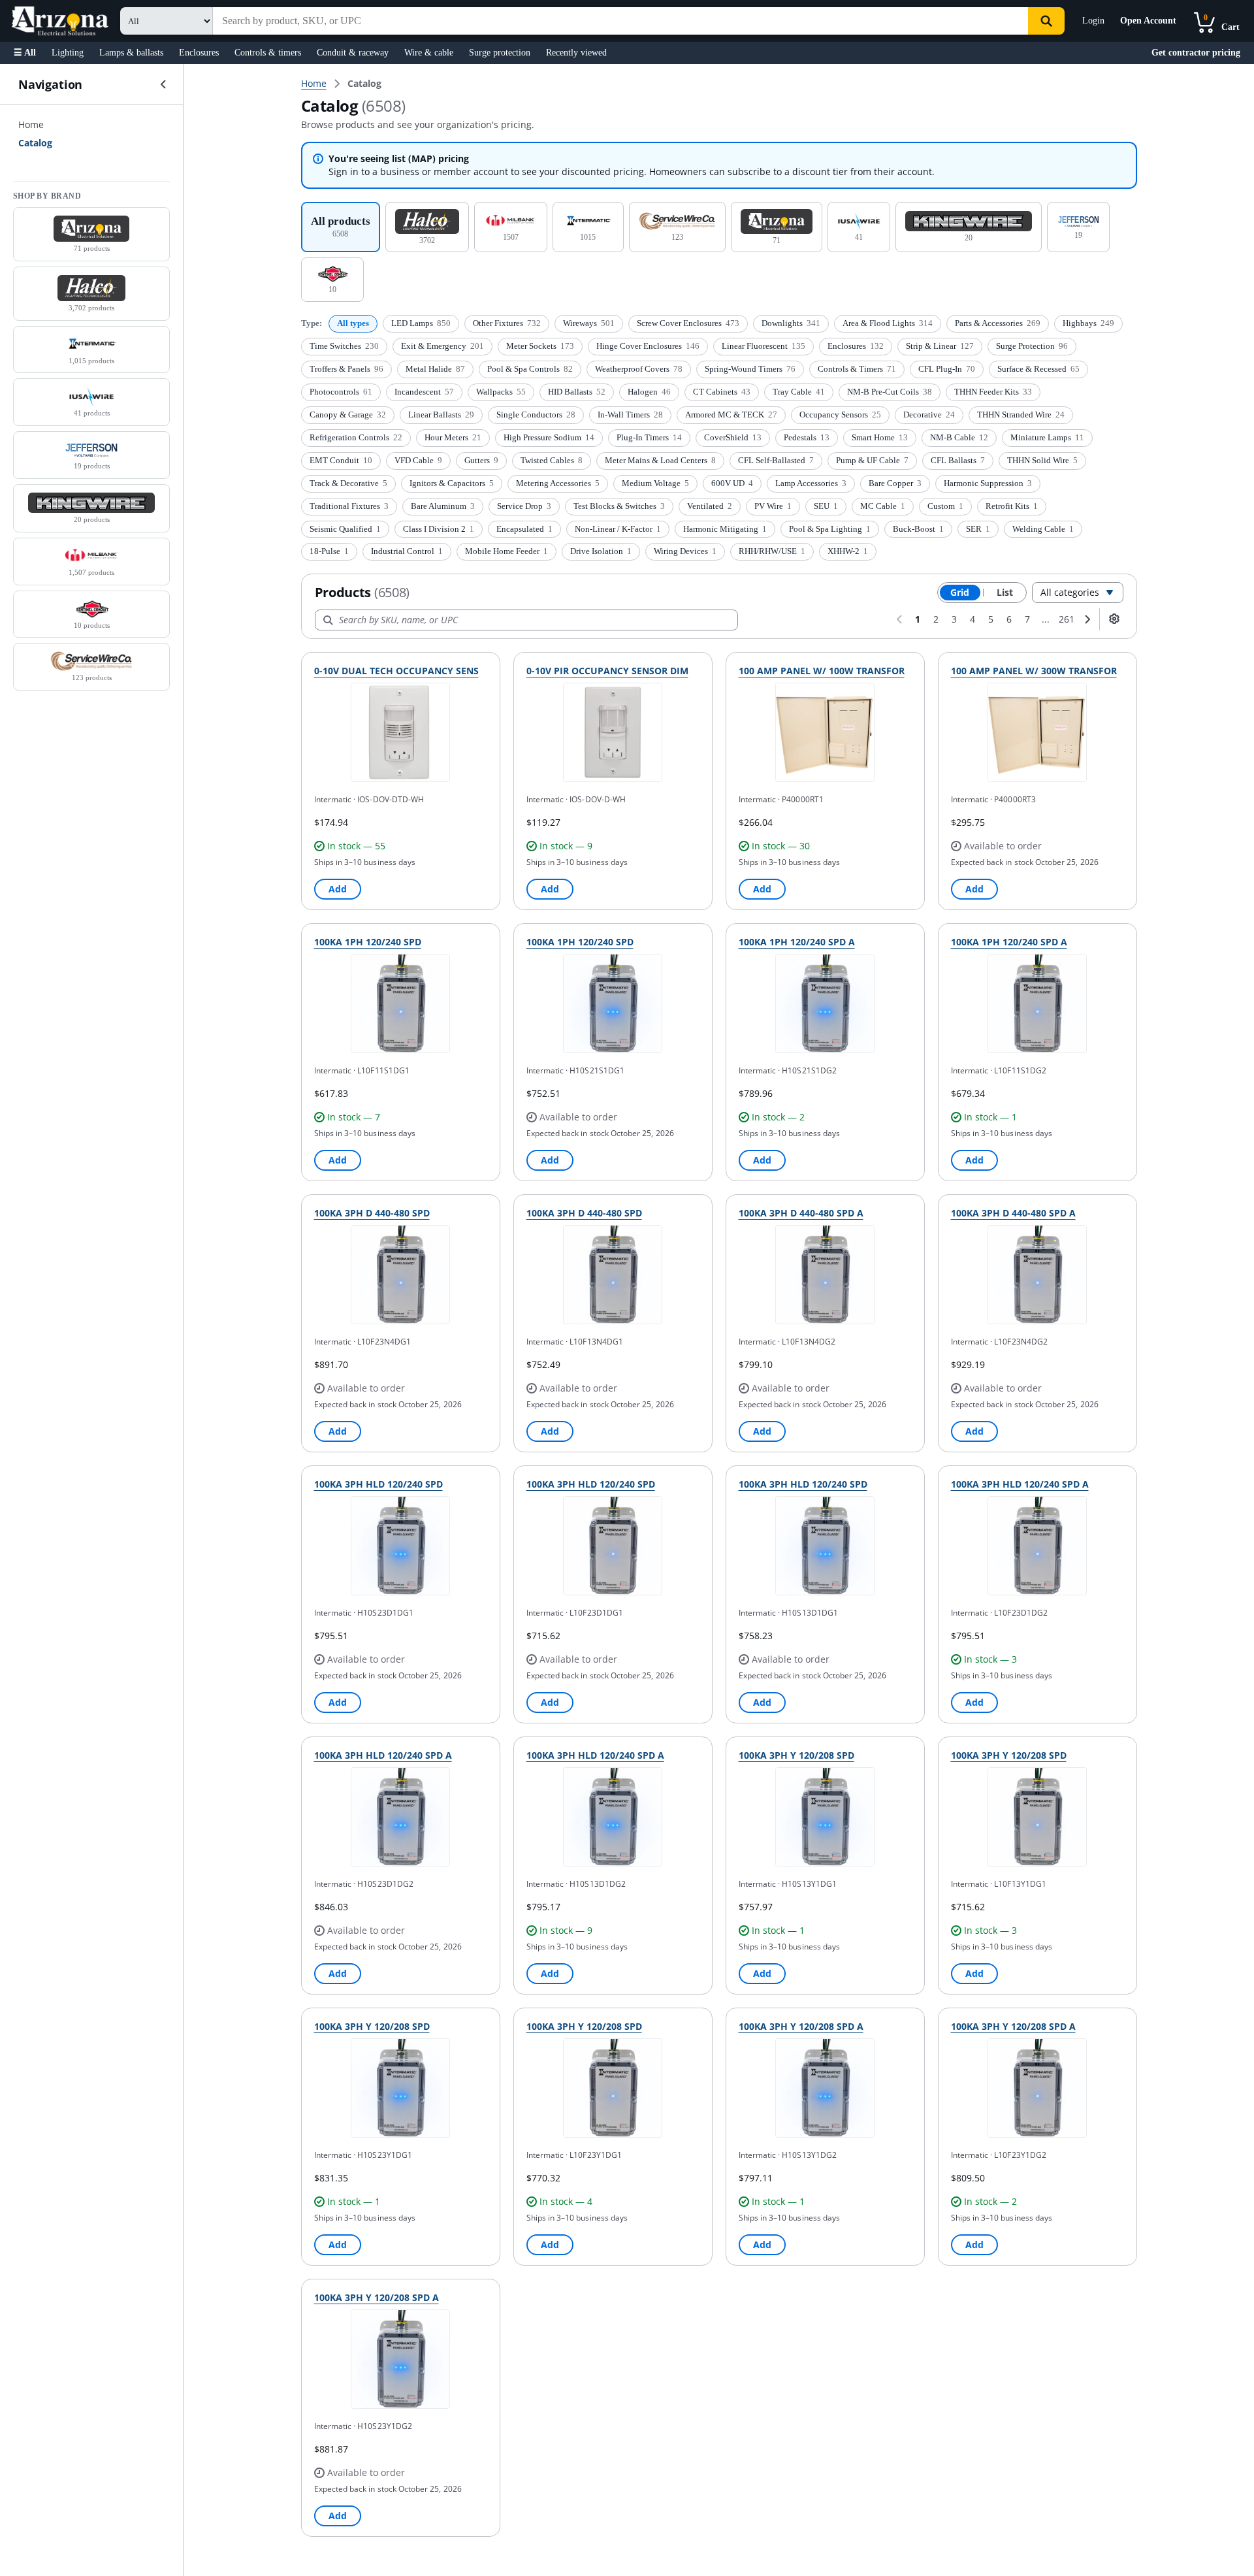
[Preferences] (1114, 619)
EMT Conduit (341, 460)
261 (1067, 619)
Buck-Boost (918, 529)
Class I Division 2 (439, 529)
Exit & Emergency (442, 346)
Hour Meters (453, 437)
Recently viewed (576, 53)
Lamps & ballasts (131, 53)
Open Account (1148, 21)
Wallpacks (501, 392)
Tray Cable (799, 392)
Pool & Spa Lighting (830, 529)
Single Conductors (536, 415)
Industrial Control (407, 551)
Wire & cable (429, 53)
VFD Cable (418, 460)
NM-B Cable (959, 437)
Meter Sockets (540, 346)
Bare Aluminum (443, 506)
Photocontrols (341, 392)
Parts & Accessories (998, 323)
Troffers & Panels (346, 369)
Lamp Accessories (811, 483)
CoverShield (733, 437)
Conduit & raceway (353, 53)
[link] (364, 84)
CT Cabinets (722, 392)
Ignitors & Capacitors (452, 483)
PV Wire (773, 506)
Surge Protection (1032, 346)
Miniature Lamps (1047, 437)
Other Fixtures (507, 323)
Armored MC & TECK (731, 415)
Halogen (649, 392)
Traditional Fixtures (349, 506)
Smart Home (880, 437)
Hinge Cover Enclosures (648, 346)
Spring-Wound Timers (750, 369)
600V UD (732, 483)
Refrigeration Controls (356, 437)
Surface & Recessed (1038, 369)
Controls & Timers (857, 369)
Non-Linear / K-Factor (618, 529)
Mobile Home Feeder (506, 551)
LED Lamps (421, 323)
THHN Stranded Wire (1021, 415)
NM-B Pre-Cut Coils (890, 392)
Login (1093, 21)
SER (978, 529)
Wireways (589, 323)
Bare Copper (895, 483)
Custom (945, 506)
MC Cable (883, 506)
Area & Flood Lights (888, 323)
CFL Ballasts (958, 460)
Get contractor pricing (1196, 53)
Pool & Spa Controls (530, 369)
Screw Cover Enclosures (688, 323)
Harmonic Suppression (988, 483)
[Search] (1046, 21)
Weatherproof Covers (639, 369)
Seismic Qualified (345, 529)
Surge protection (500, 53)
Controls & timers (268, 53)
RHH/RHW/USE (772, 551)
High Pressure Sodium (549, 437)
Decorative (929, 415)
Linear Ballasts (441, 415)
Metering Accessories (558, 483)
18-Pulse (329, 551)
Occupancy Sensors (840, 415)
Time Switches (344, 346)
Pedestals (807, 437)
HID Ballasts (577, 392)
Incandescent (424, 392)
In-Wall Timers (630, 415)
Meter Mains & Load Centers (660, 460)
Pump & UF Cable (872, 460)
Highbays (1088, 323)
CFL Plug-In (947, 369)
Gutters (481, 460)
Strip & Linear (940, 346)
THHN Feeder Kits (993, 392)
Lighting (68, 53)
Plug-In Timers (649, 437)
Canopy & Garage (348, 415)
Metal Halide (435, 369)
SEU (826, 506)
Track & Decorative (348, 483)
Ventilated (710, 506)
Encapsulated (524, 529)
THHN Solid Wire (1042, 460)
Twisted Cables (552, 460)
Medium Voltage (655, 483)
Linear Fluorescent (764, 346)
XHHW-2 (848, 551)
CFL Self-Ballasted (776, 460)
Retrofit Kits (1012, 506)
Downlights (791, 323)
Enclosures (199, 53)
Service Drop (524, 506)
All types (353, 323)
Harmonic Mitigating (725, 529)
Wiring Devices (685, 551)
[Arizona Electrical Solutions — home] (60, 21)
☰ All (25, 53)
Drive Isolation (601, 551)
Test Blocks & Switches (619, 506)
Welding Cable (1043, 529)
